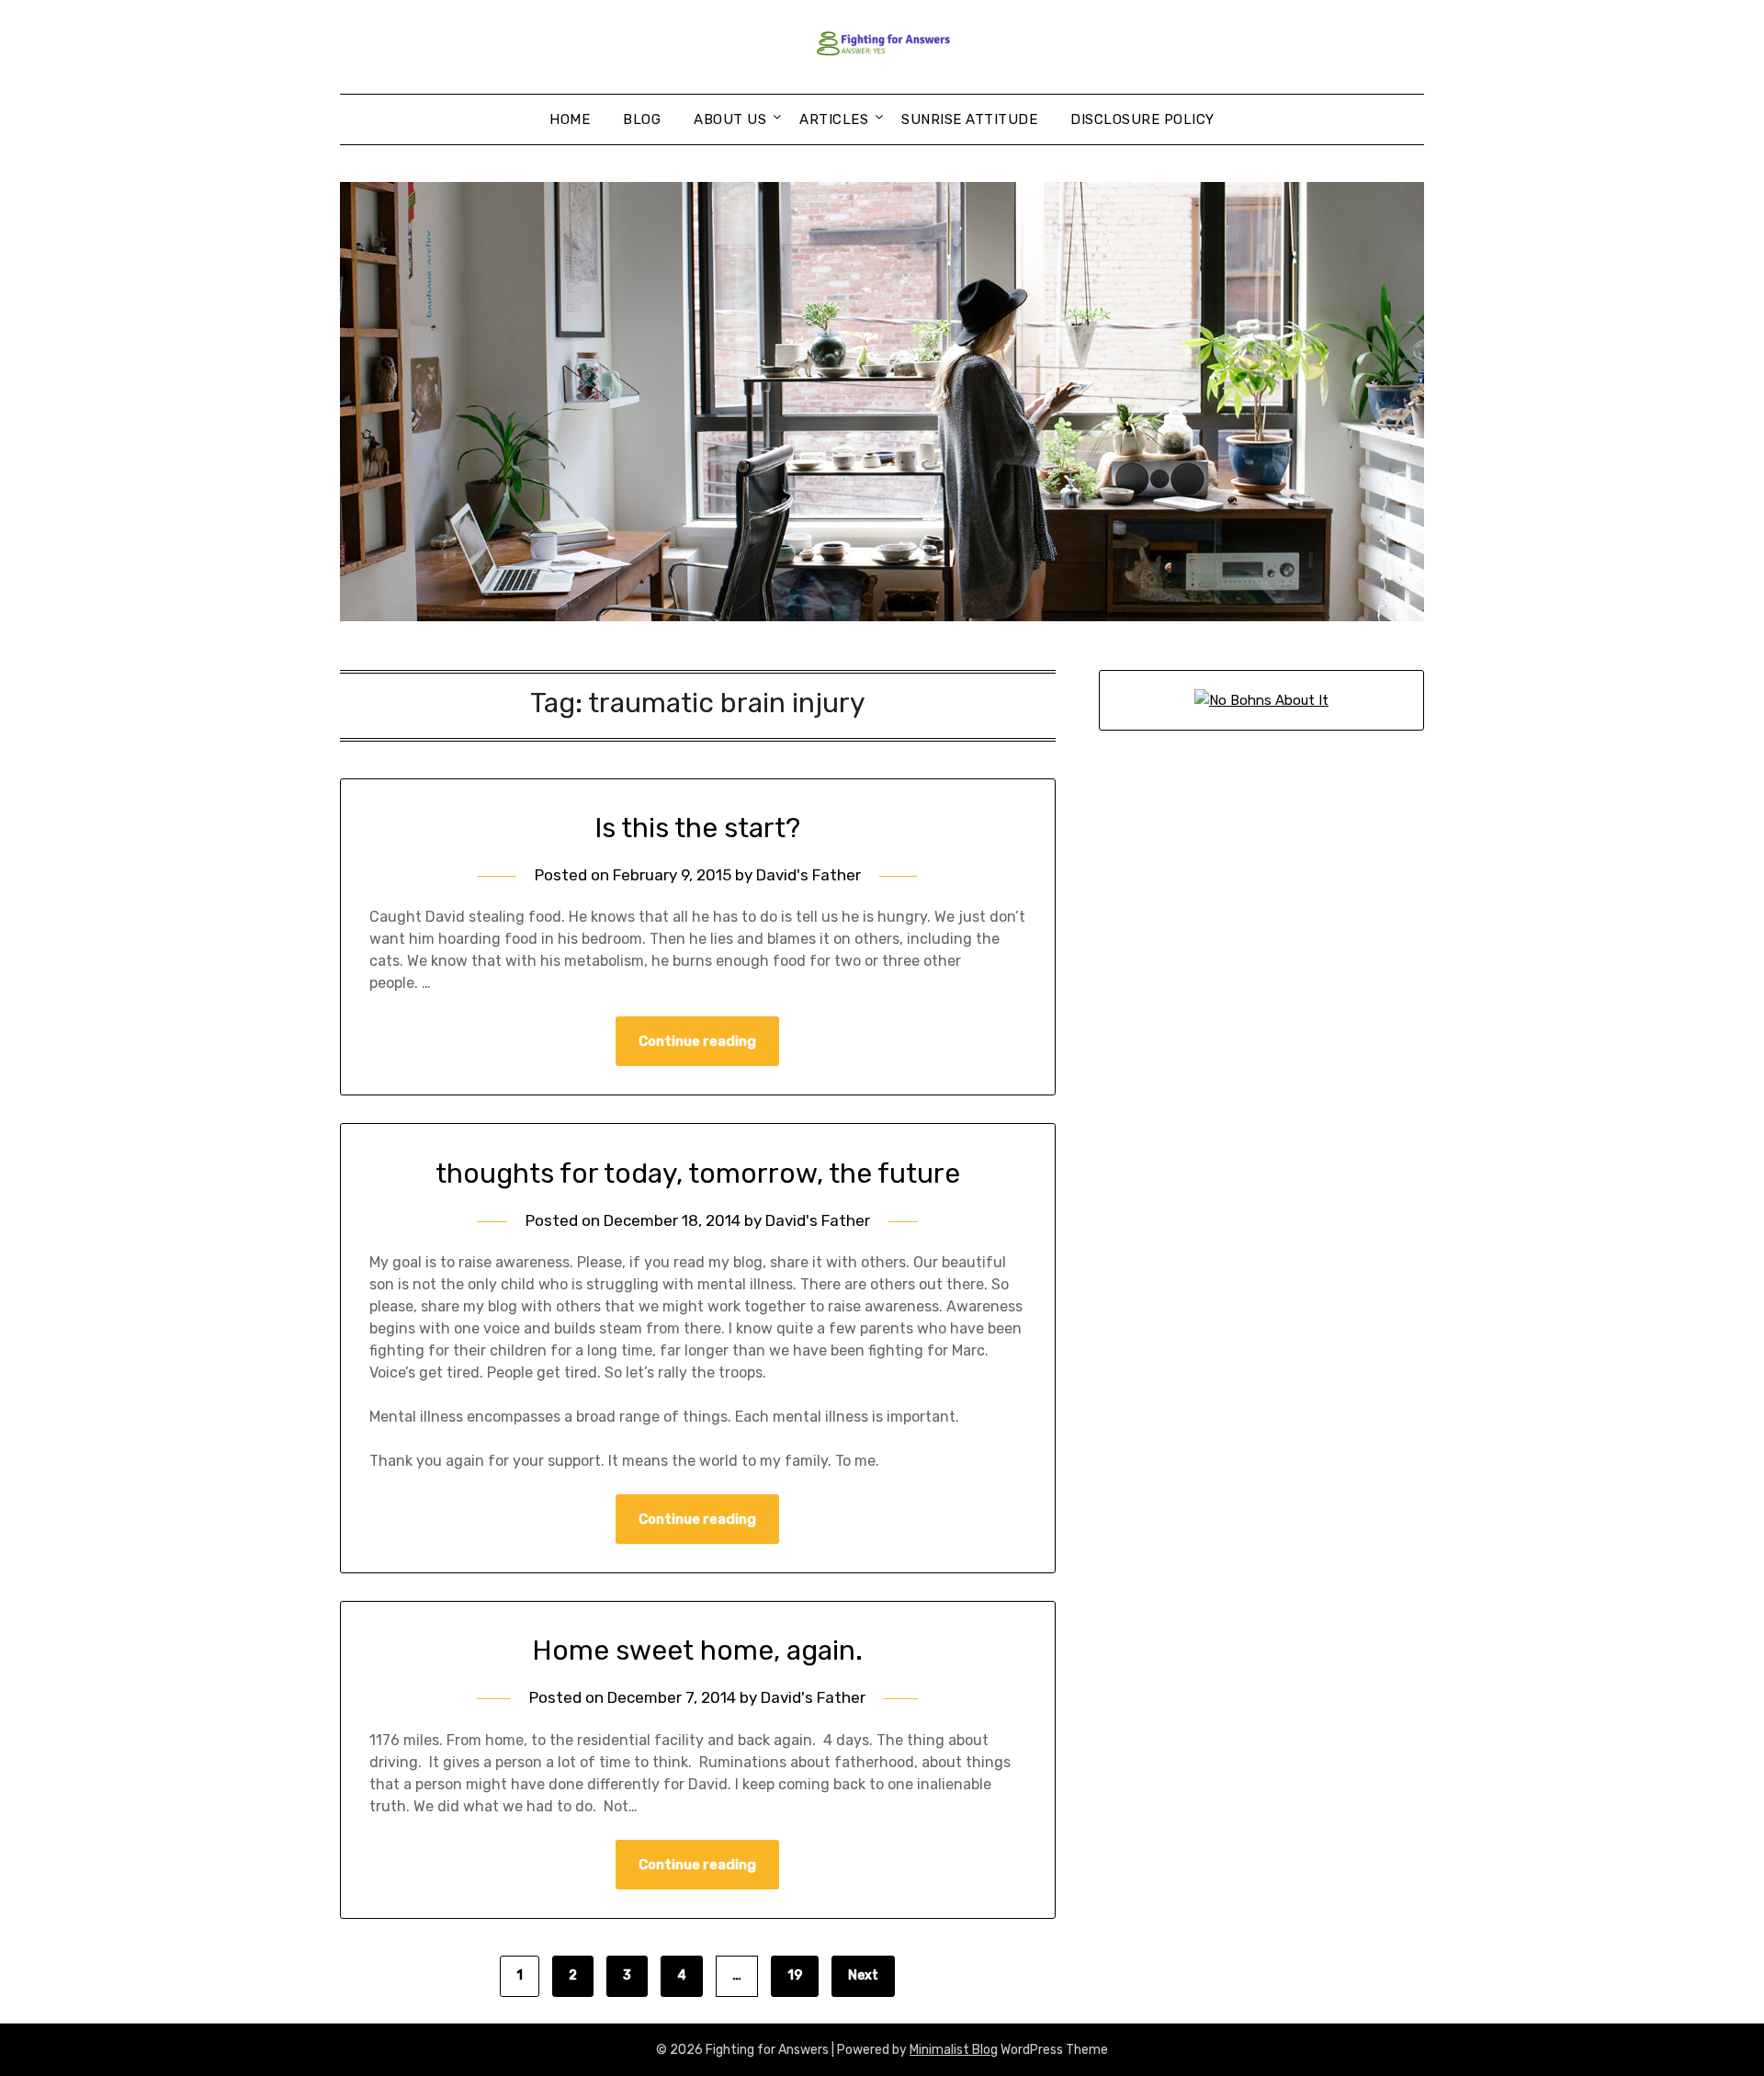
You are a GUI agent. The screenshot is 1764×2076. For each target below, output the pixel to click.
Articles (834, 119)
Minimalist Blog (954, 2050)
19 (795, 1975)
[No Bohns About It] (1261, 700)
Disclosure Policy (1142, 119)
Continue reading (697, 1041)
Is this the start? (697, 828)
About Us (730, 119)
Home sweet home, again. (697, 1651)
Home (570, 119)
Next (863, 1975)
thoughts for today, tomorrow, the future (698, 1174)
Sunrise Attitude (969, 119)
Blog (642, 119)
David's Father (808, 875)
